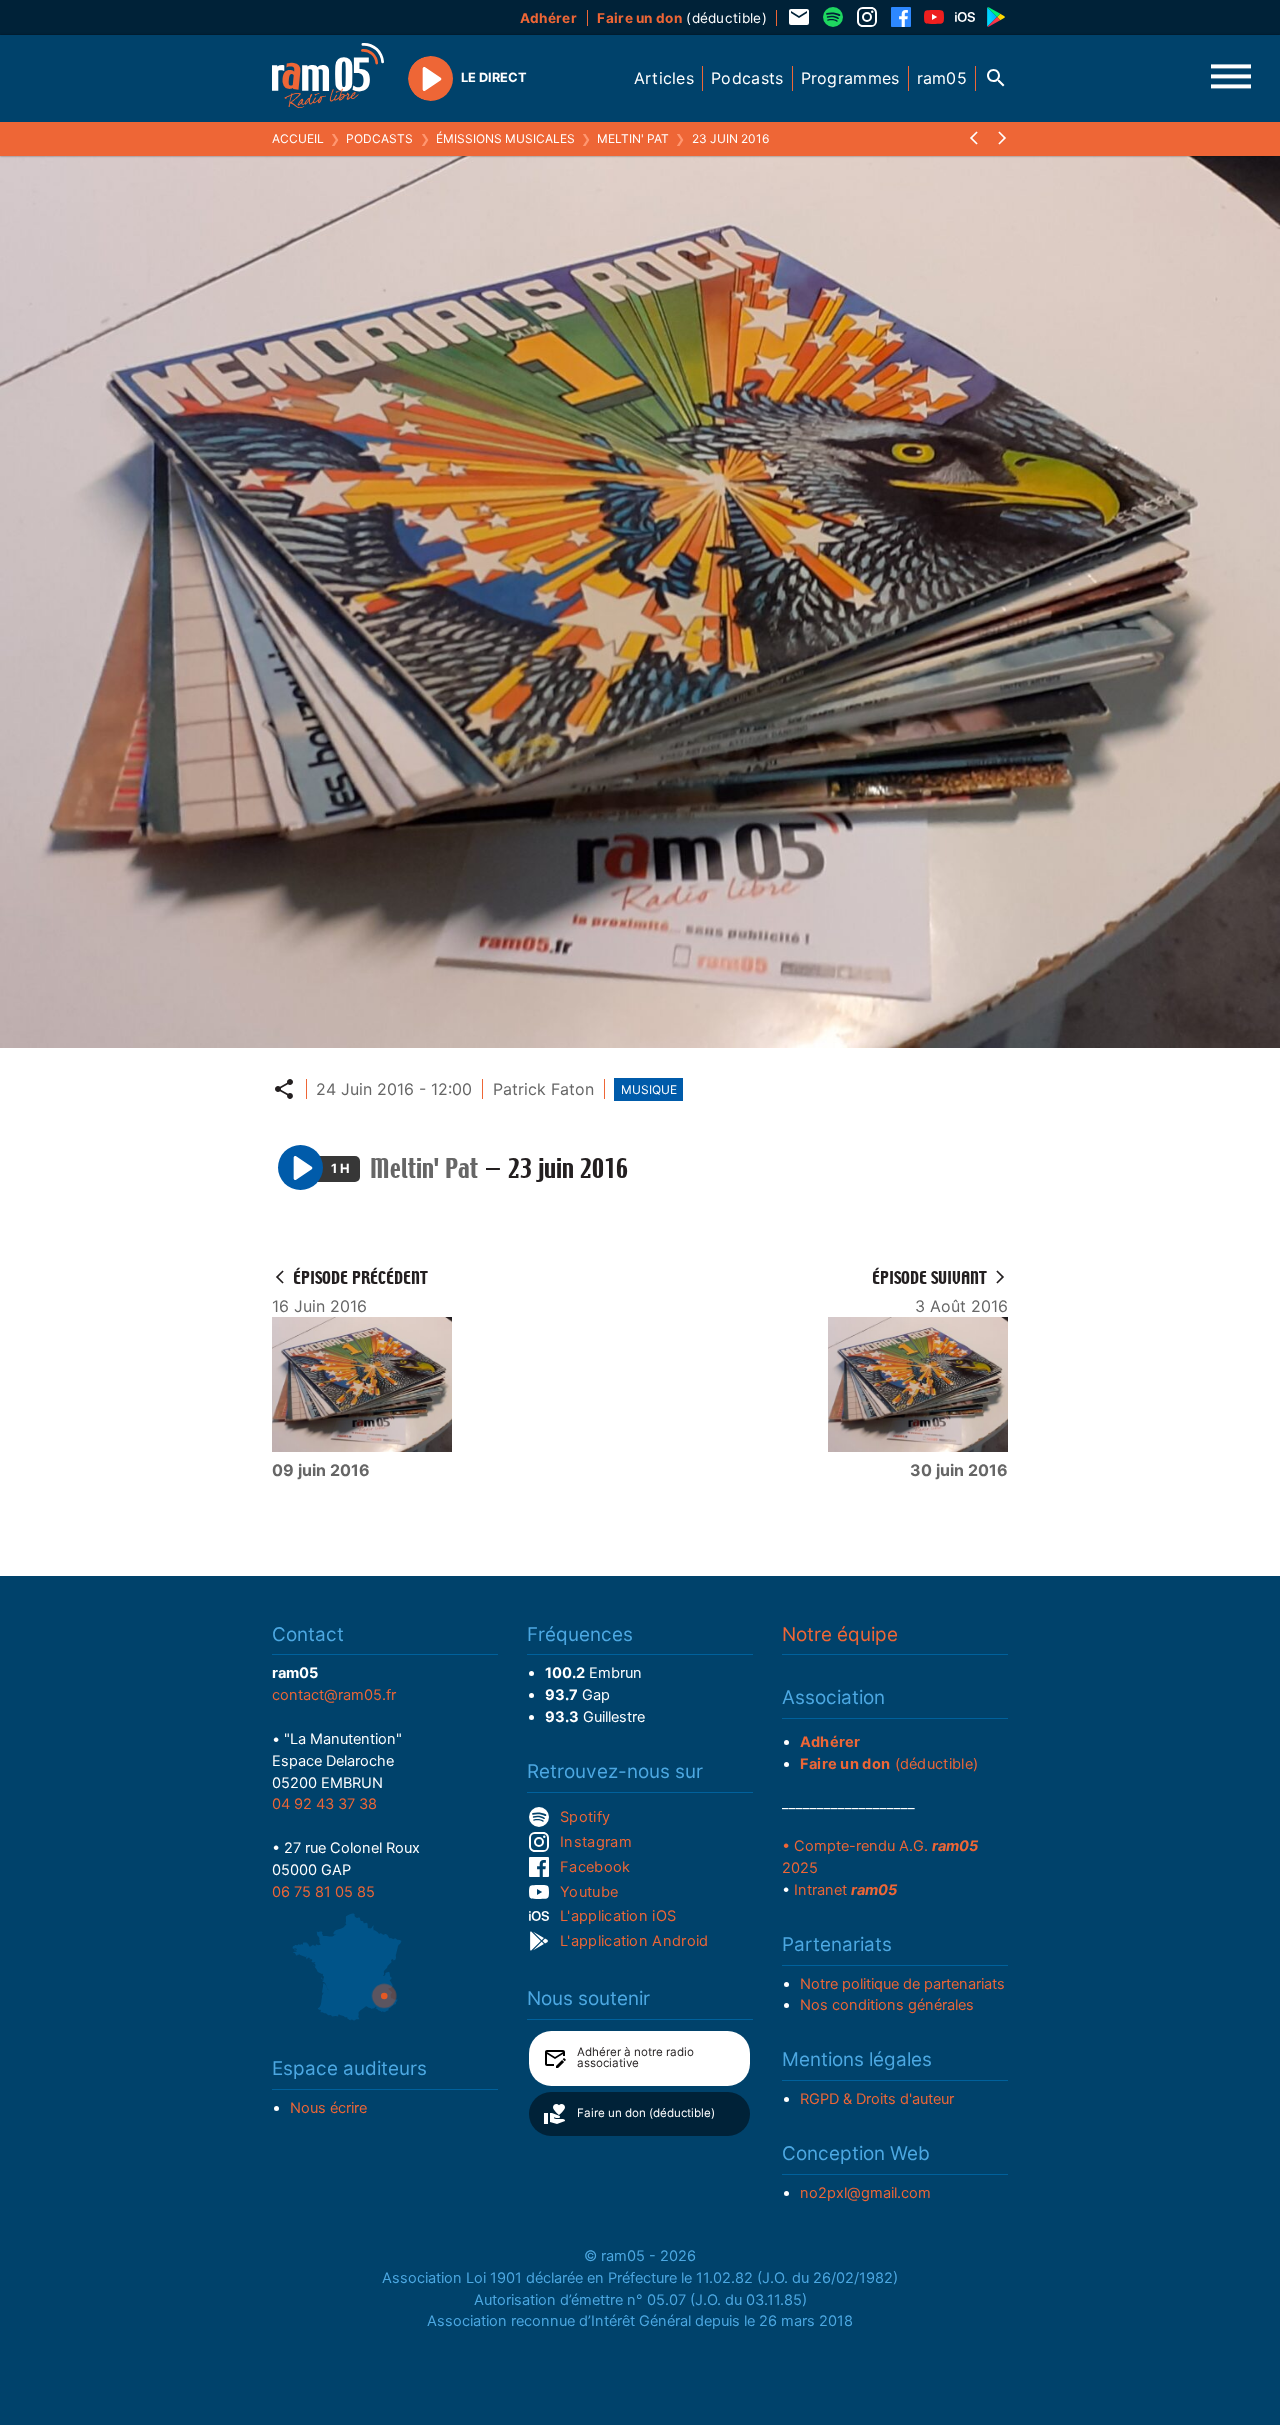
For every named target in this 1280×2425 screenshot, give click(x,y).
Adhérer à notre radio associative (635, 2058)
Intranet (845, 1890)
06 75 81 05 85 (323, 1892)
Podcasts (379, 138)
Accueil (298, 138)
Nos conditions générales (887, 2005)
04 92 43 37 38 (324, 1804)
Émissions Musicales (505, 138)
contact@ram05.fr (334, 1695)
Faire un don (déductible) (646, 2113)
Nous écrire (328, 2108)
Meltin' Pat (633, 138)
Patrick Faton (543, 1089)
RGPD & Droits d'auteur (877, 2099)
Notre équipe (840, 1634)
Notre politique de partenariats (902, 1984)
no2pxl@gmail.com (865, 2193)
